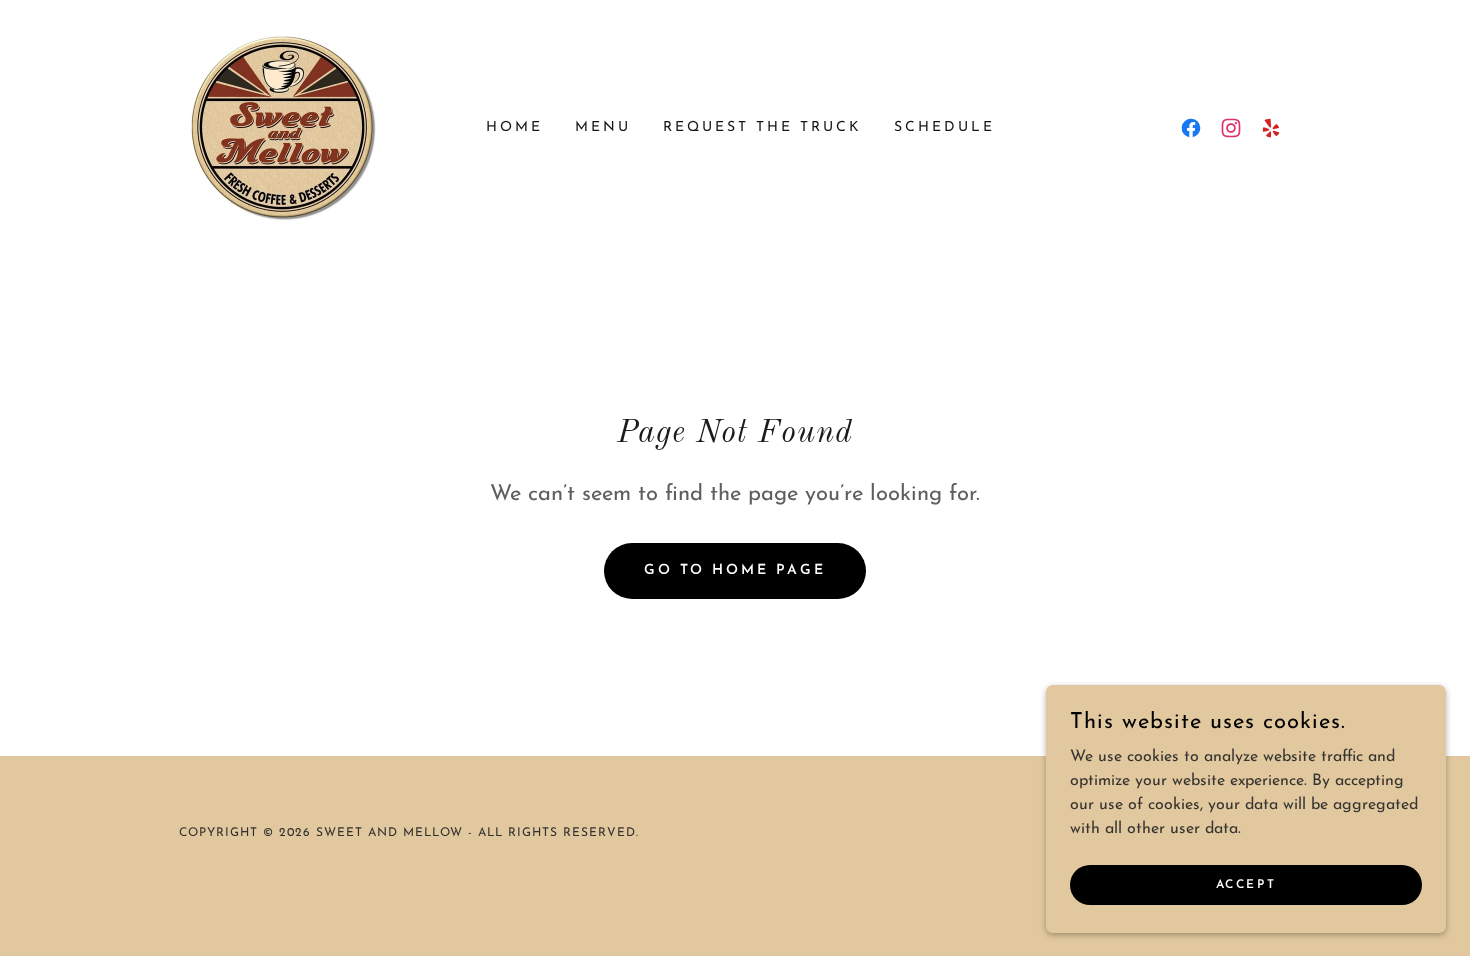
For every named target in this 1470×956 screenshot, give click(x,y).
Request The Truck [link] (762, 127)
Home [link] (514, 127)
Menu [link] (603, 127)
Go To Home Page (735, 570)
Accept (1246, 884)
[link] (284, 127)
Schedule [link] (944, 127)
